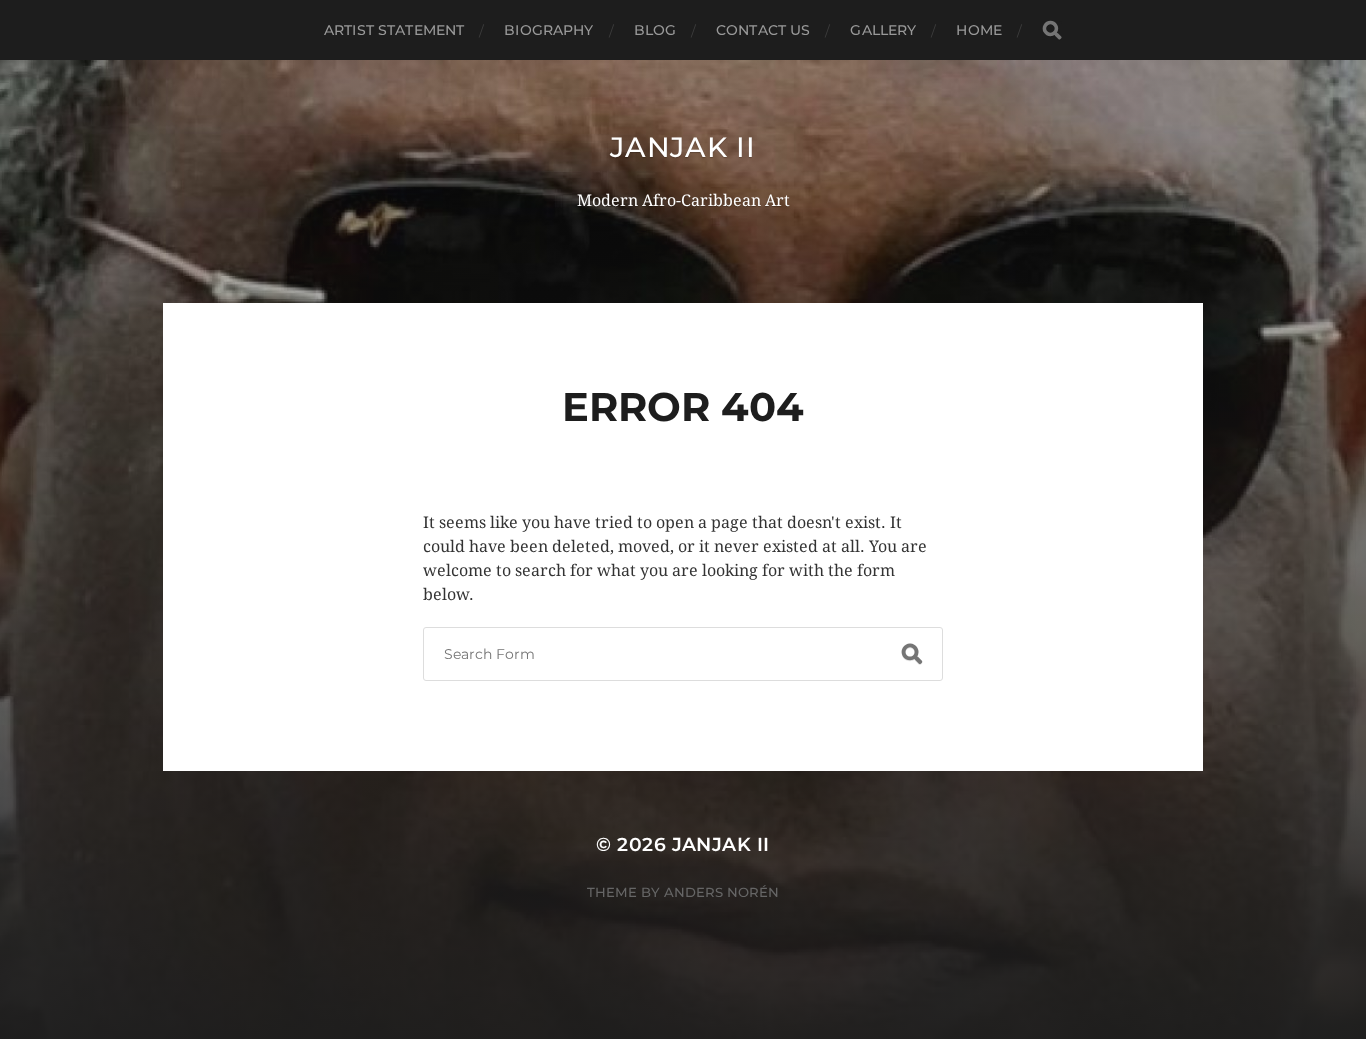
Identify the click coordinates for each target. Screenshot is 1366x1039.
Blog (655, 30)
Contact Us (763, 30)
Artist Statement (394, 30)
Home (979, 30)
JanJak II (682, 147)
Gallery (883, 30)
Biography (548, 30)
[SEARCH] (1052, 30)
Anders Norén (721, 892)
